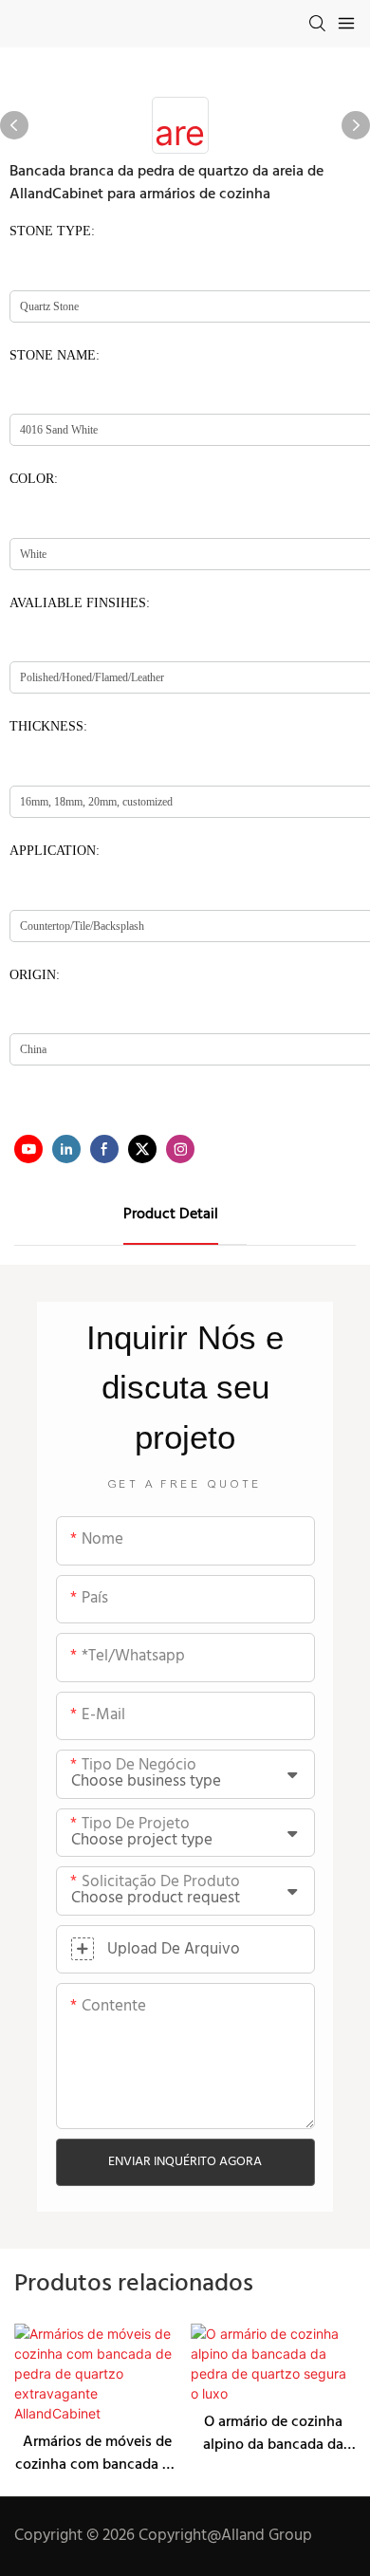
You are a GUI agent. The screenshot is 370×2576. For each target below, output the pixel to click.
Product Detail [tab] (171, 1214)
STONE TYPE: (52, 231)
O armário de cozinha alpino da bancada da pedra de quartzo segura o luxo (273, 2434)
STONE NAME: (55, 355)
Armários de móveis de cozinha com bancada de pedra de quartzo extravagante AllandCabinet (97, 2454)
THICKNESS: (48, 726)
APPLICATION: (55, 851)
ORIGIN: (35, 975)
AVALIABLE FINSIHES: (80, 603)
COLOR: (34, 479)
